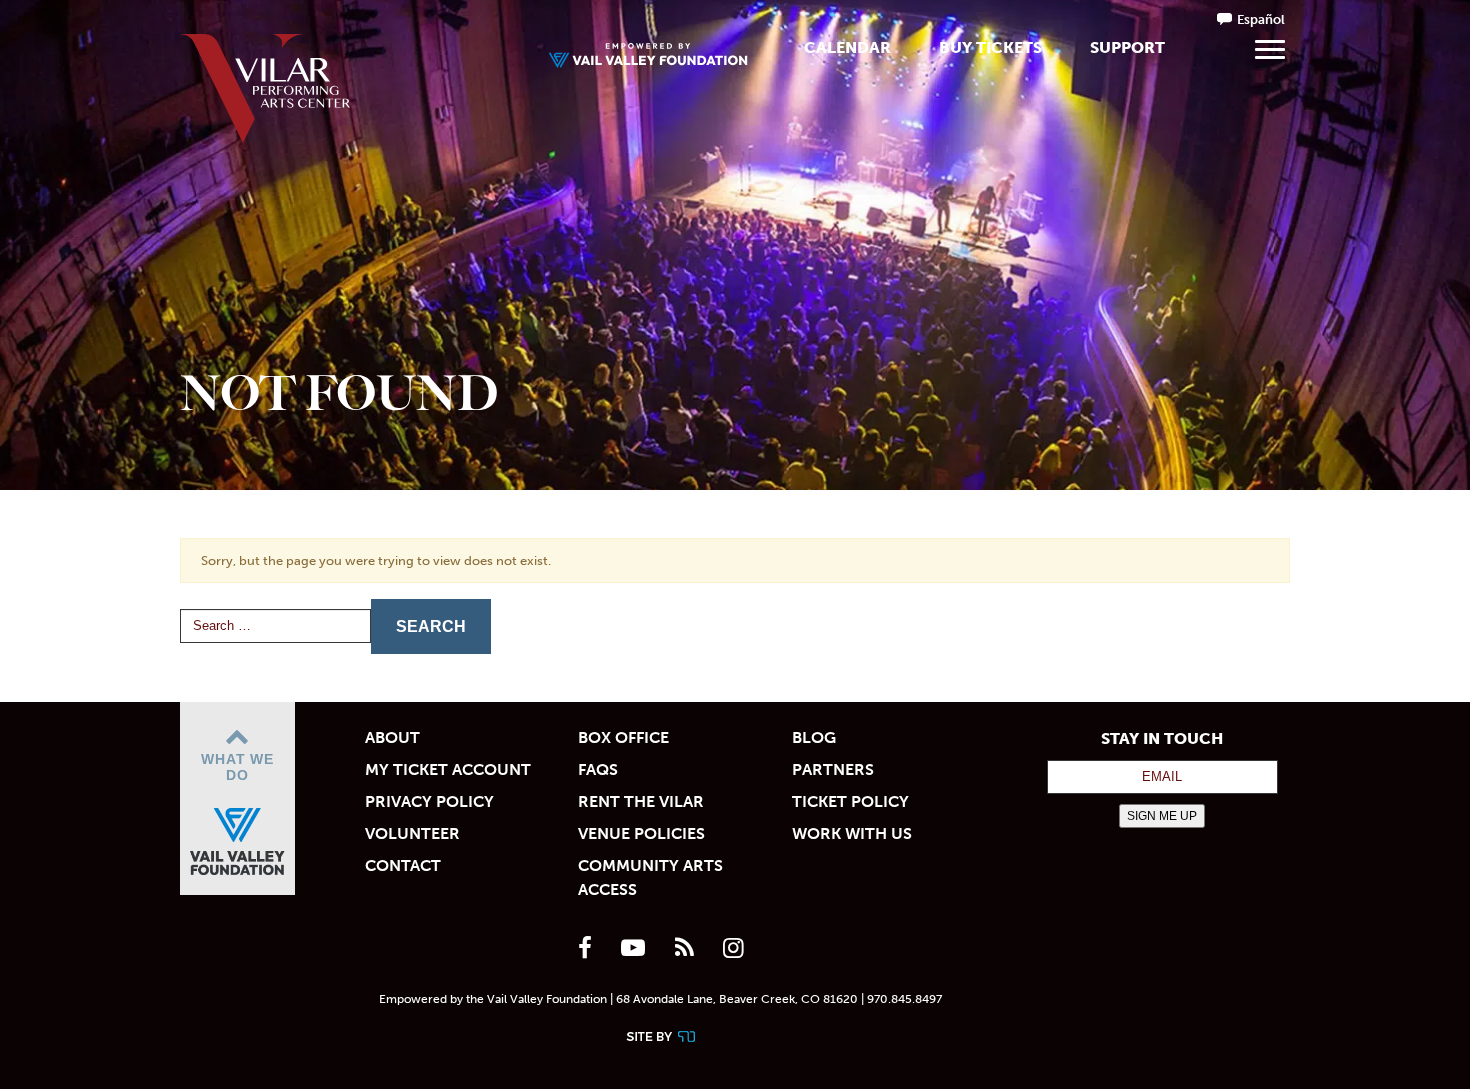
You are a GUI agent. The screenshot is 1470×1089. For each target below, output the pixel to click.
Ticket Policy (850, 801)
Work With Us (852, 833)
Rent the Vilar (641, 801)
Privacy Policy (429, 801)
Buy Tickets (990, 47)
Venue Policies (641, 833)
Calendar (847, 47)
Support (1127, 47)
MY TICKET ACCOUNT (448, 769)
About (392, 737)
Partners (833, 769)
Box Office (623, 737)
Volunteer (412, 833)
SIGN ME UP (1162, 816)
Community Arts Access (650, 877)
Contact (403, 865)
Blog (814, 737)
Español (1261, 19)
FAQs (598, 769)
